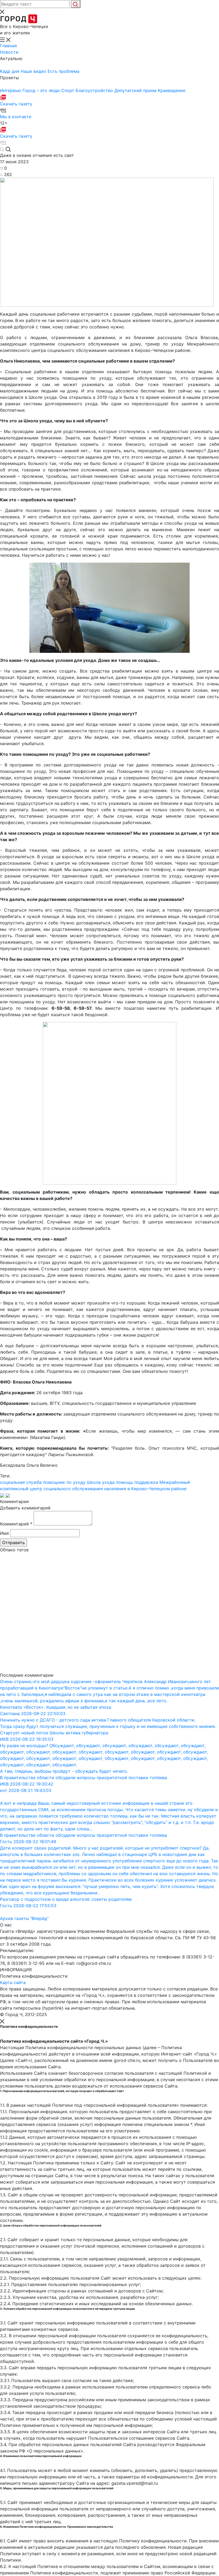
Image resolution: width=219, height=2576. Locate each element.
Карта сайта (13, 1982)
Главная (8, 46)
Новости (9, 52)
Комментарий (16, 1524)
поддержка (146, 1482)
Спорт (68, 90)
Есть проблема (63, 71)
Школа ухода (101, 1482)
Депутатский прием (136, 90)
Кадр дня (10, 71)
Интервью (11, 90)
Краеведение (172, 90)
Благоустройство (95, 90)
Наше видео (34, 71)
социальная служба (21, 1482)
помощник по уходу (64, 1482)
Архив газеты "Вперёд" (24, 1918)
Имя (4, 1533)
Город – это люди (42, 90)
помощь (124, 1482)
